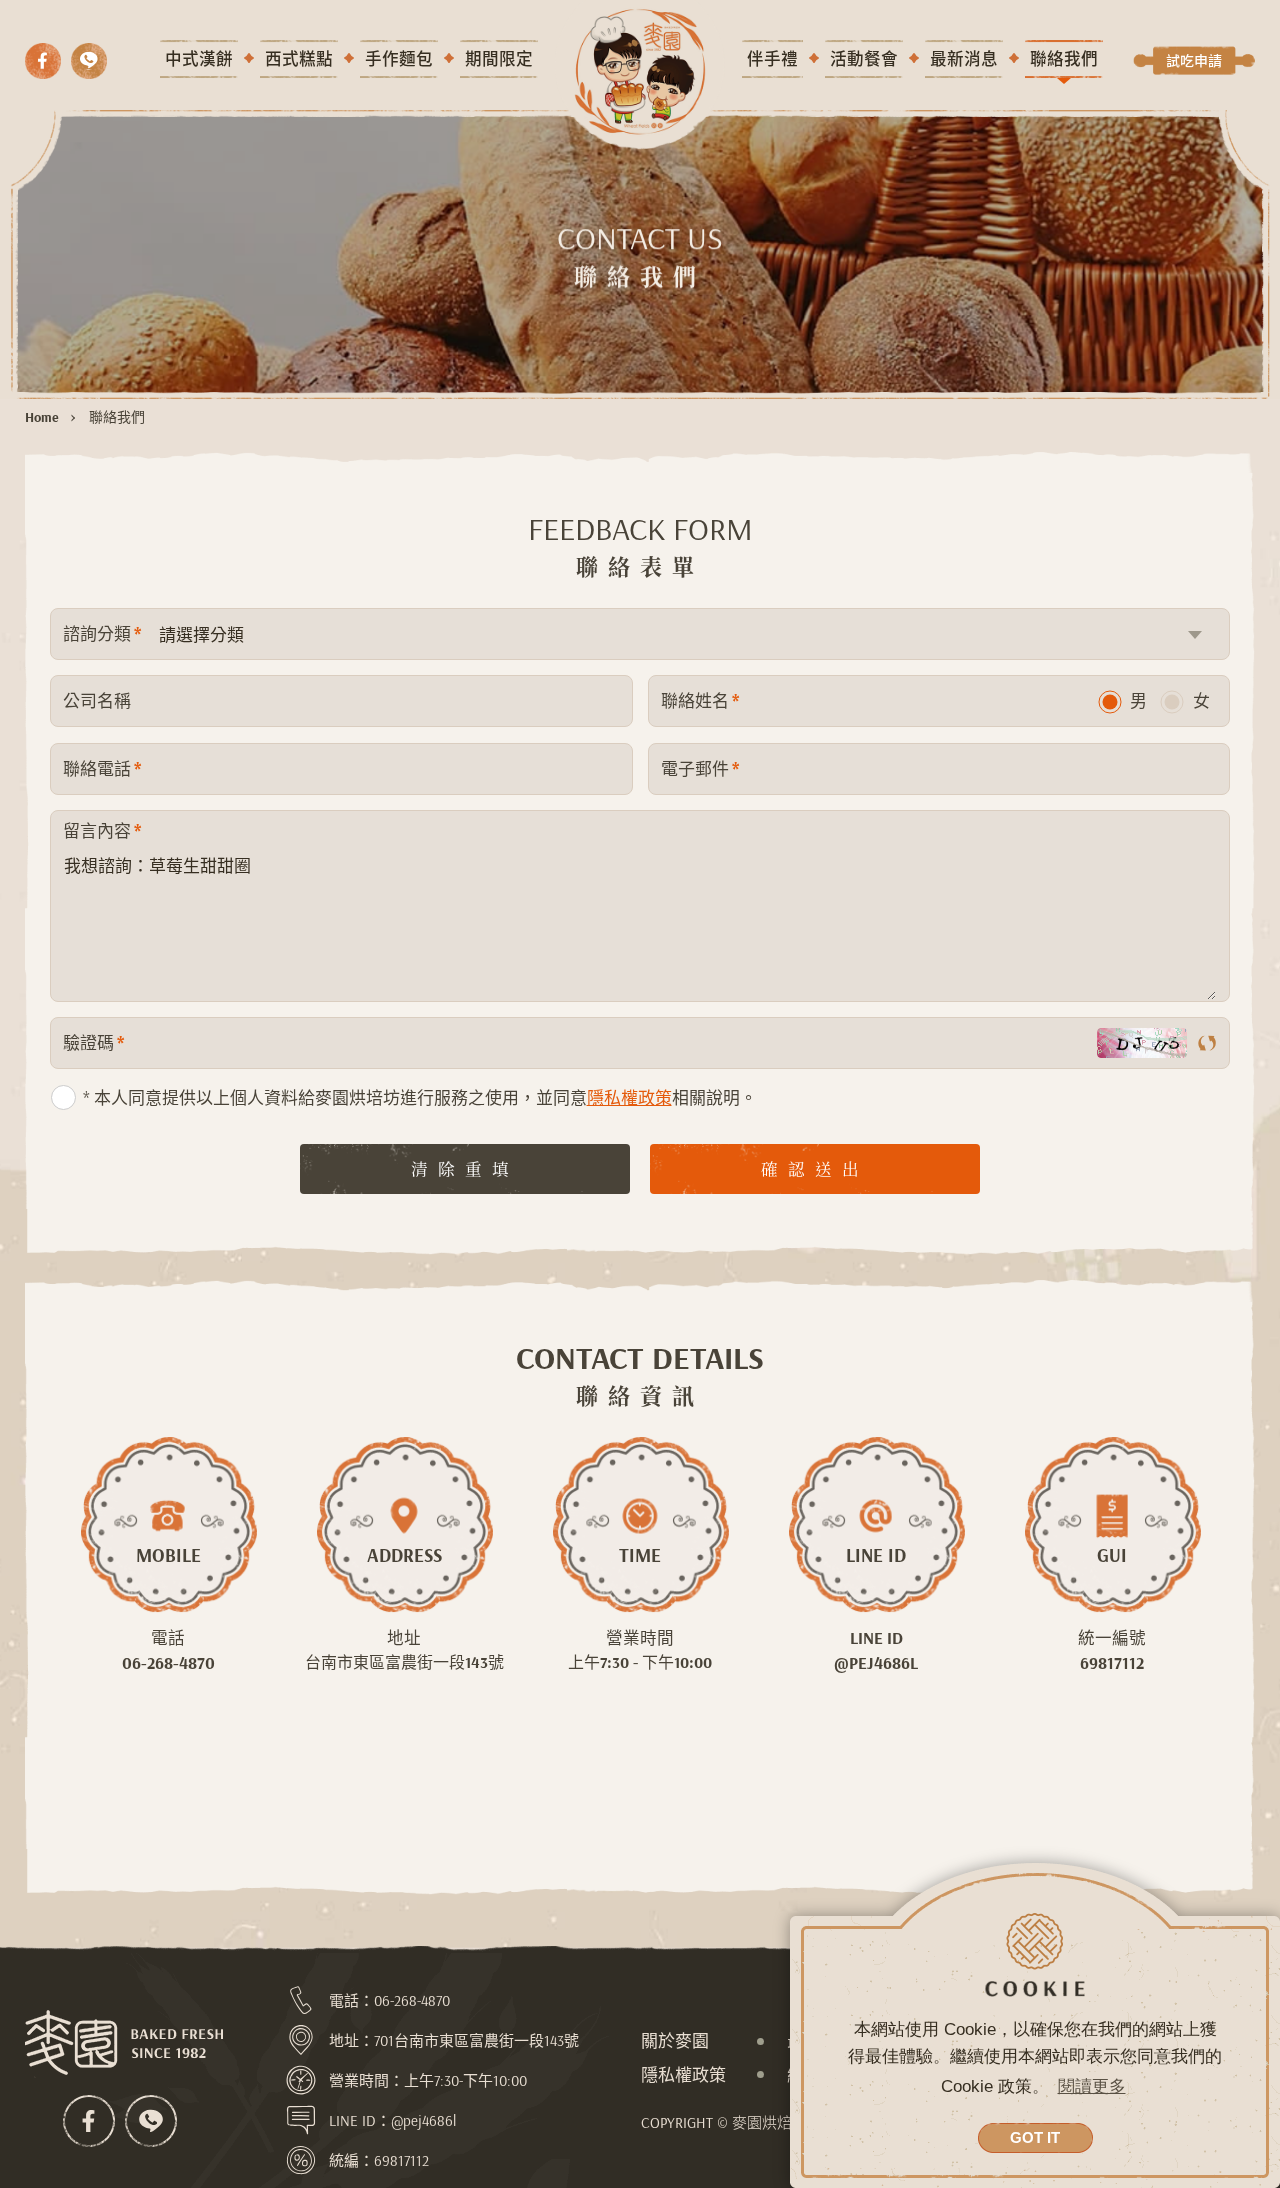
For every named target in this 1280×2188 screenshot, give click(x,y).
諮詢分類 (102, 633)
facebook (43, 61)
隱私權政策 (629, 1097)
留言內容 (102, 830)
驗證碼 (93, 1042)
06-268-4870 (168, 1662)
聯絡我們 (117, 417)
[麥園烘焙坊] (125, 2043)
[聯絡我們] (639, 71)
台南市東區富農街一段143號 (404, 1662)
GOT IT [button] (1035, 2137)
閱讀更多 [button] (1092, 2086)
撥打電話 (89, 61)
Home (42, 417)
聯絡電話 (102, 768)
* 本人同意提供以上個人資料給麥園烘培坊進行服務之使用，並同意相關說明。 (420, 1097)
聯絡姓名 (700, 700)
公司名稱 (97, 700)
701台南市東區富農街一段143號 (476, 2040)
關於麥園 (675, 2040)
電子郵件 (700, 768)
